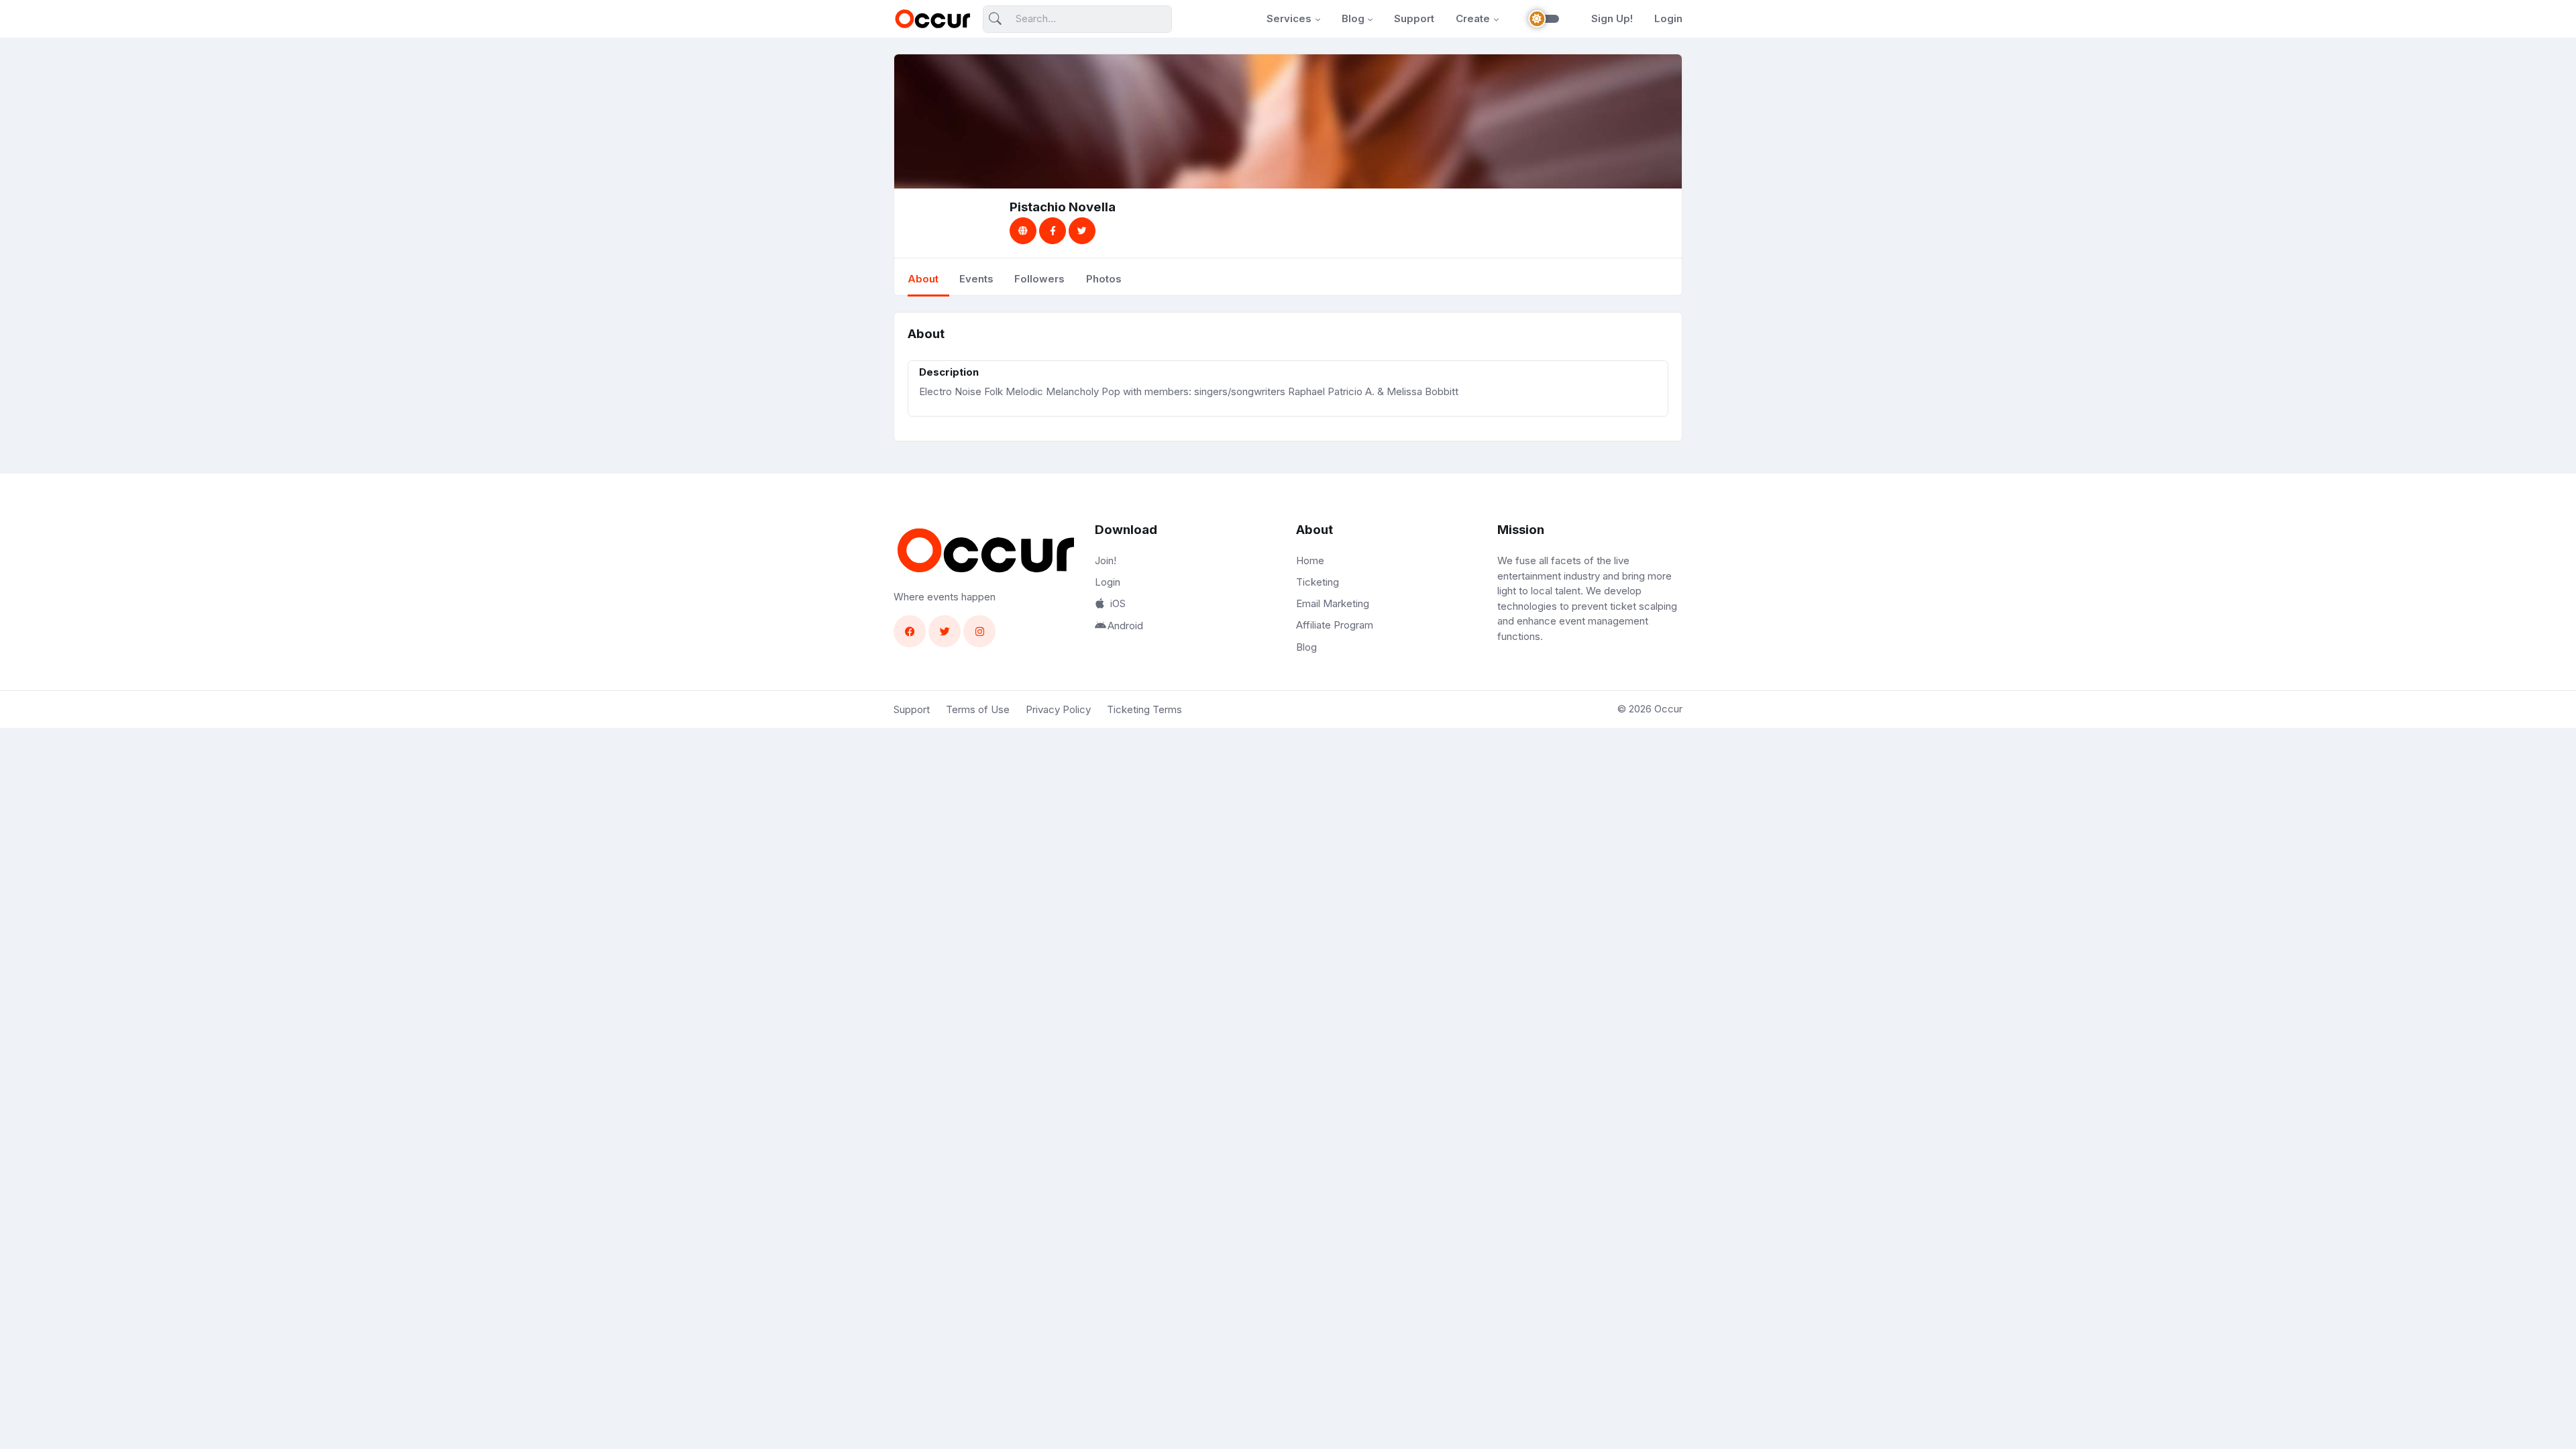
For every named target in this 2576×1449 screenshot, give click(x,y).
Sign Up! (1612, 18)
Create (1473, 18)
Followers (1039, 279)
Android (1125, 626)
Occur (1668, 709)
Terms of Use (978, 709)
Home (1310, 560)
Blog (1353, 18)
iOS (1118, 603)
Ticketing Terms (1144, 709)
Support (1414, 18)
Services (1289, 18)
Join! (1106, 560)
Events (976, 279)
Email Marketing (1333, 603)
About (923, 279)
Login (1668, 18)
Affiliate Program (1335, 625)
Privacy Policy (1058, 709)
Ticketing (1318, 582)
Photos (1104, 279)
